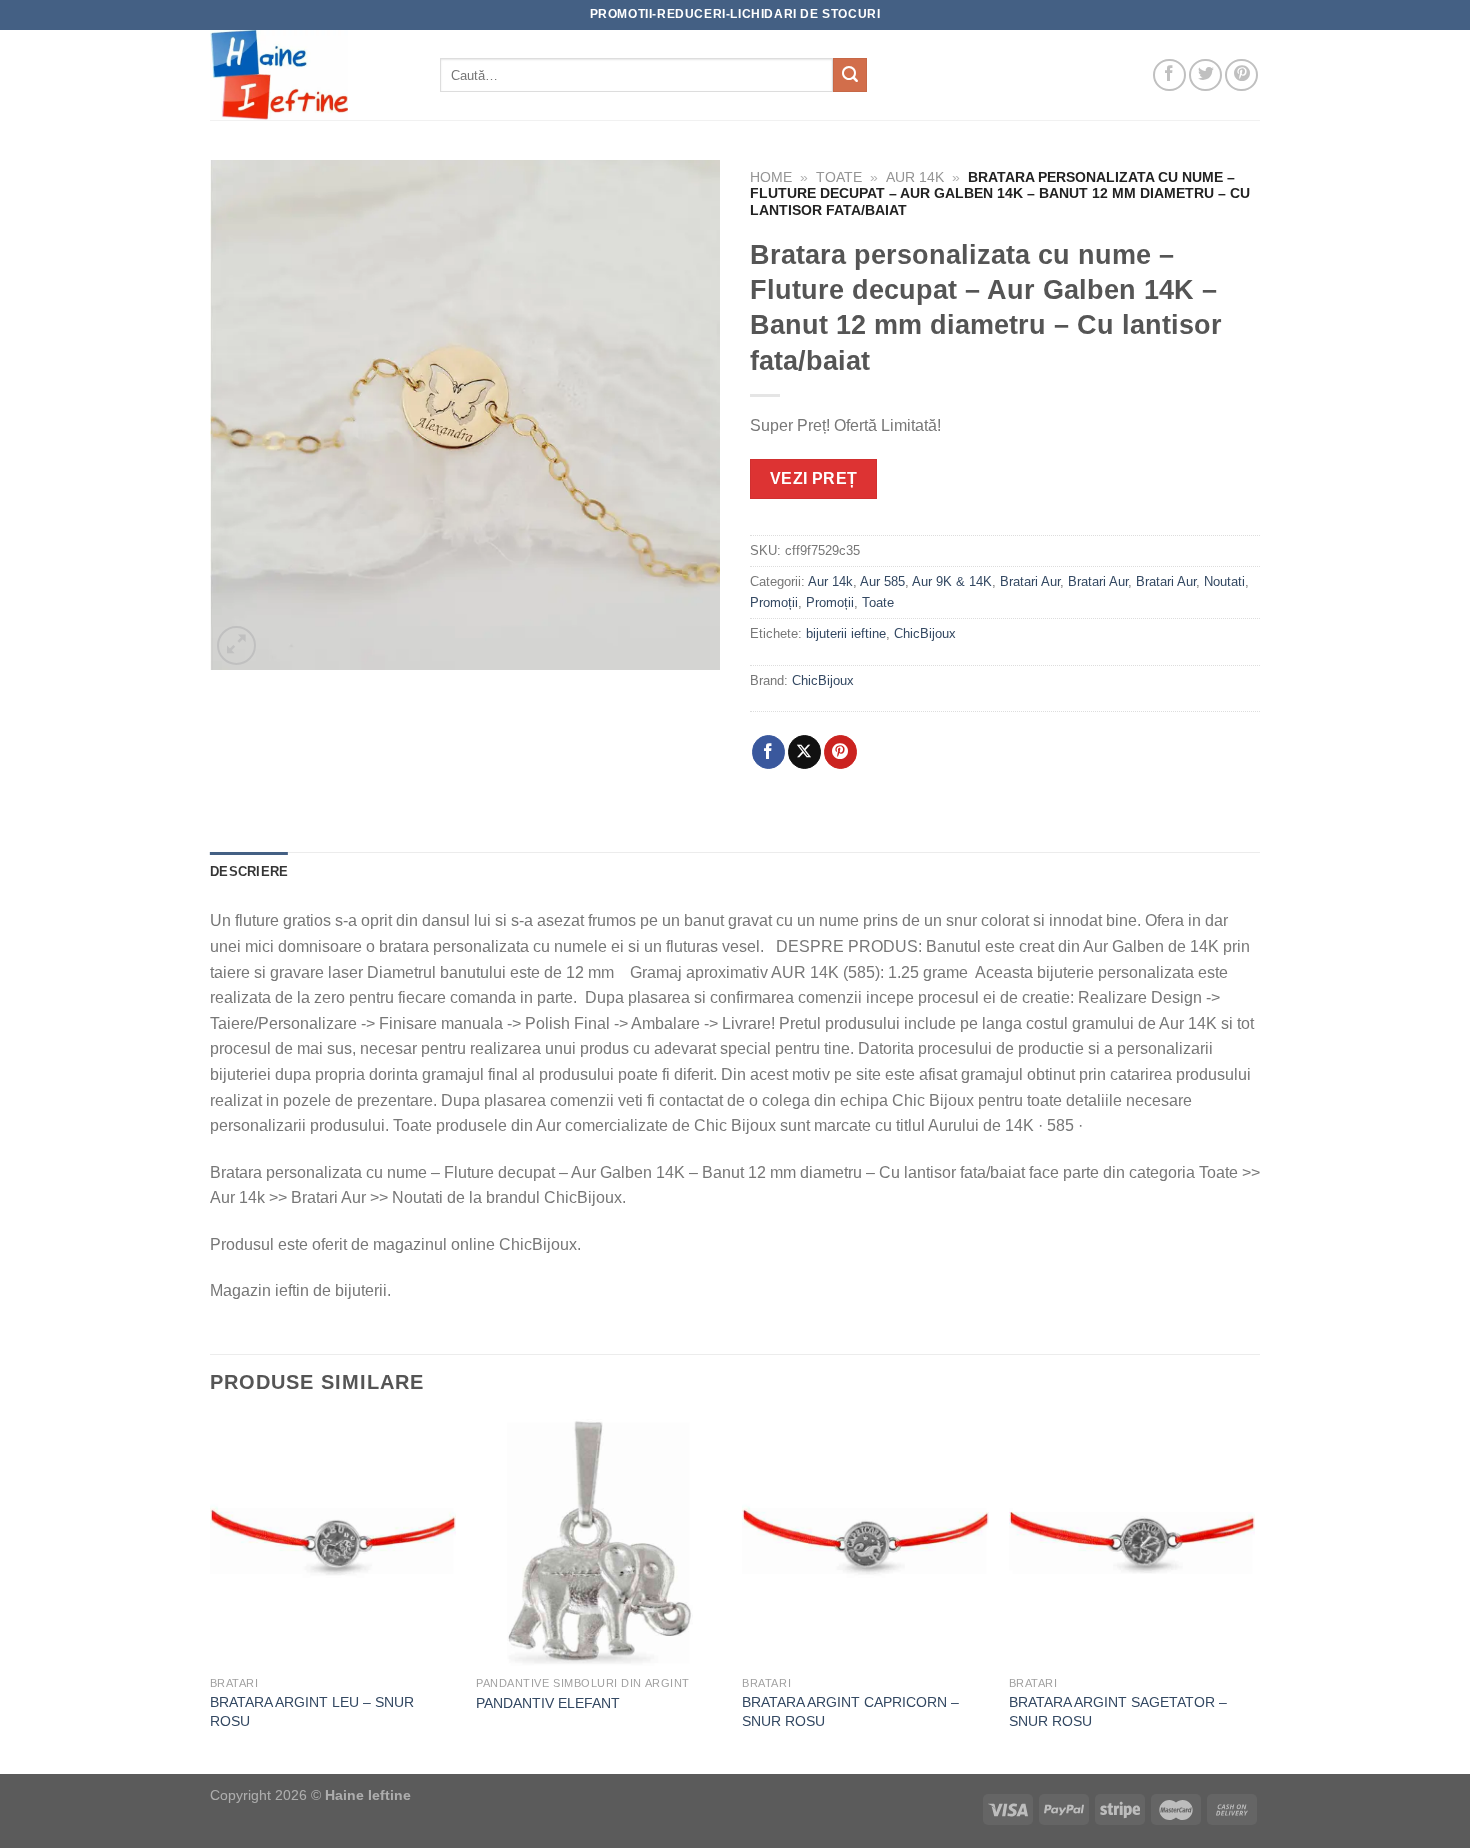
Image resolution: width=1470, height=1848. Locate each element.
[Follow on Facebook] (1169, 75)
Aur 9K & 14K (952, 581)
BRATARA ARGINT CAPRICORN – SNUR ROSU (850, 1711)
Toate (839, 177)
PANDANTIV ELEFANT (548, 1703)
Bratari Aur (1030, 581)
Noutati (1224, 581)
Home (771, 177)
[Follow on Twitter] (1205, 75)
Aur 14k (915, 177)
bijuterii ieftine (846, 633)
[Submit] (850, 75)
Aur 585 (882, 581)
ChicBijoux (925, 633)
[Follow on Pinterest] (1241, 75)
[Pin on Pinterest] (840, 752)
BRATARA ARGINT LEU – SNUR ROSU (312, 1711)
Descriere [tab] (249, 871)
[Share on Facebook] (768, 752)
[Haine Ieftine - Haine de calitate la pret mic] (310, 75)
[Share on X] (804, 752)
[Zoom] (236, 645)
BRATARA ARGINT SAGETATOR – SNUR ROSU (1118, 1711)
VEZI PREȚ (814, 478)
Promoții (774, 602)
